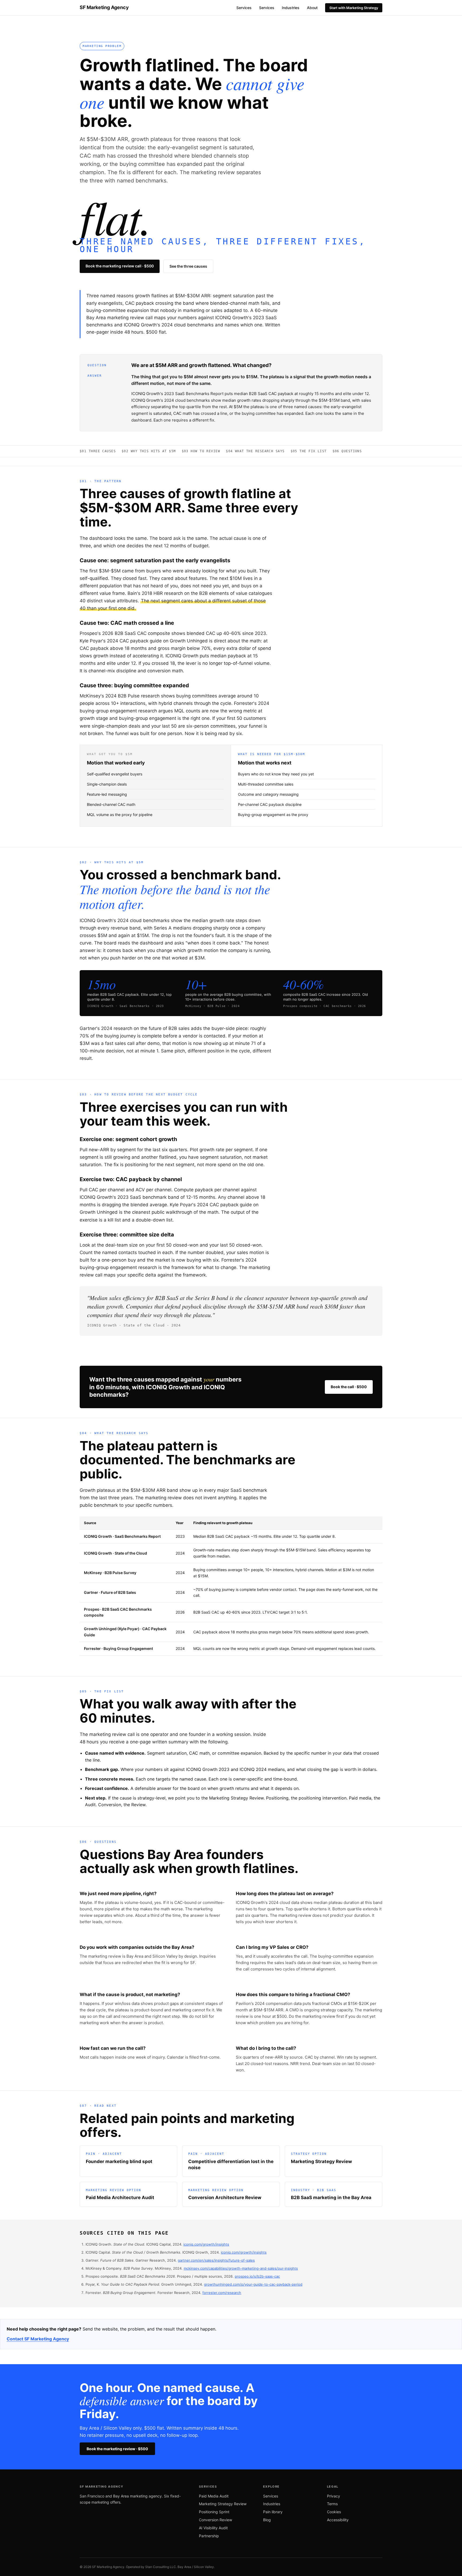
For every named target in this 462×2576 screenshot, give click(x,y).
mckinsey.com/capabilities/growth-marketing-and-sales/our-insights (241, 2268)
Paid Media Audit (214, 2496)
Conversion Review (215, 2520)
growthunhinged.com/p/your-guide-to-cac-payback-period (253, 2284)
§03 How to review (201, 451)
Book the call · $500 (349, 1387)
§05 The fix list (309, 451)
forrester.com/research (222, 2293)
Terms (332, 2504)
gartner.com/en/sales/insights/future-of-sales (216, 2260)
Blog (267, 2520)
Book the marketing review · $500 (117, 2449)
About (312, 8)
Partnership (209, 2536)
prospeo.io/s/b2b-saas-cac (257, 2276)
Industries (291, 8)
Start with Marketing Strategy (354, 8)
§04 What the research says (255, 451)
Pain (97, 24)
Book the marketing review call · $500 (120, 266)
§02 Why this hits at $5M (149, 451)
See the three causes (188, 266)
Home (85, 24)
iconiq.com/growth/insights (206, 2244)
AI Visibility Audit (213, 2528)
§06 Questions (347, 451)
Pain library (273, 2512)
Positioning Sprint (214, 2512)
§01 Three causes (98, 451)
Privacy (334, 2496)
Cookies (334, 2512)
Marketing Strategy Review (223, 2504)
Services (244, 8)
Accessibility (338, 2520)
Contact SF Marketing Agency (38, 2339)
